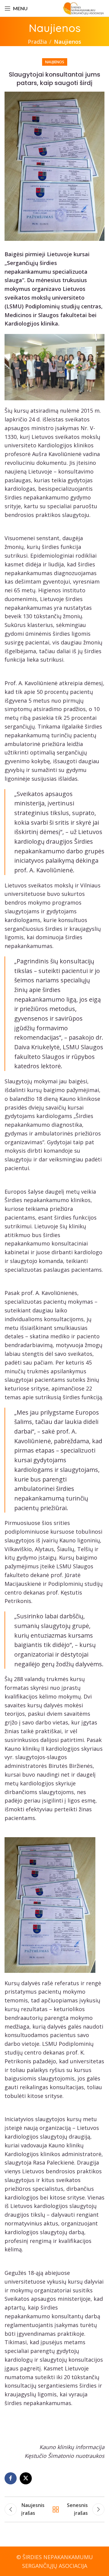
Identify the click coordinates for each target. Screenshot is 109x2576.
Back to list (56, 2509)
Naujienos (68, 42)
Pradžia (37, 42)
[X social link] (26, 2478)
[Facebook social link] (11, 2478)
